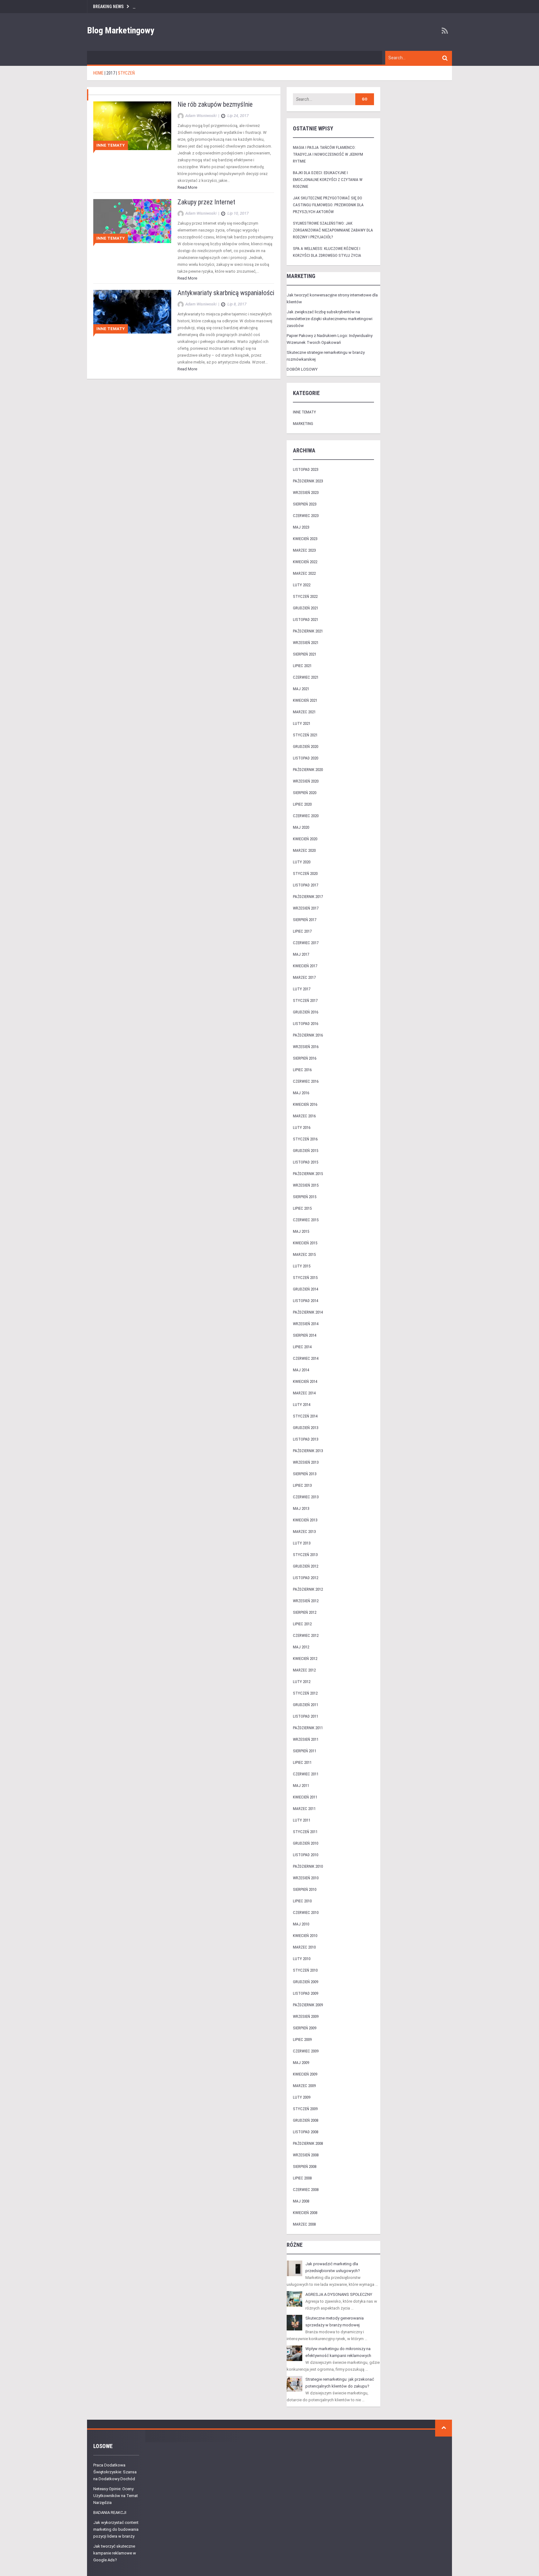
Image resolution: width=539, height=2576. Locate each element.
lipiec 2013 (302, 1485)
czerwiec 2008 (306, 2190)
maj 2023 (301, 527)
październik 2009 (308, 2005)
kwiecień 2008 (305, 2213)
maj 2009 (301, 2063)
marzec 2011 (304, 1809)
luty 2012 (302, 1682)
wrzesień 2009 (306, 2016)
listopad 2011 (306, 1716)
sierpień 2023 (305, 504)
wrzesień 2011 (306, 1739)
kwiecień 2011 (305, 1797)
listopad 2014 (306, 1301)
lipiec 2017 (302, 931)
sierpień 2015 (305, 1197)
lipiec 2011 (302, 1762)
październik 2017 (308, 897)
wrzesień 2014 (306, 1324)
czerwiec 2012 (306, 1635)
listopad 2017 (306, 885)
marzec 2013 (304, 1532)
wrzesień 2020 (306, 781)
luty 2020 (302, 862)
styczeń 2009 (305, 2109)
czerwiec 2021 (306, 677)
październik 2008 (308, 2143)
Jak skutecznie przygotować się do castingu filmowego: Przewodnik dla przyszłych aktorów (328, 205)
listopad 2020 (306, 758)
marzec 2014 (304, 1393)
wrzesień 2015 (306, 1185)
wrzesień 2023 (306, 493)
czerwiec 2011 (306, 1774)
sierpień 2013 (305, 1474)
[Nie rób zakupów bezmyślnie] (132, 126)
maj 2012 (301, 1647)
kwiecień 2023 (305, 539)
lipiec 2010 (302, 1901)
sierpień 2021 (305, 654)
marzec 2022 (304, 573)
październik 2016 (308, 1035)
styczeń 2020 (305, 873)
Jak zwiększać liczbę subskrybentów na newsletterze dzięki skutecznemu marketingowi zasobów (330, 319)
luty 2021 (302, 723)
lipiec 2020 (302, 804)
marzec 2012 (304, 1670)
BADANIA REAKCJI (110, 2513)
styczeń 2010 (305, 1970)
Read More (187, 187)
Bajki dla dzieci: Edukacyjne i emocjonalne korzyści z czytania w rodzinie (328, 180)
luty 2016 (302, 1127)
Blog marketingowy (121, 30)
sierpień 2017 (305, 920)
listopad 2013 (306, 1439)
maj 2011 (301, 1786)
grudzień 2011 (306, 1705)
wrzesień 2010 (306, 1878)
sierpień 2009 (305, 2028)
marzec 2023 (304, 550)
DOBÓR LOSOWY (302, 369)
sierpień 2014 (305, 1335)
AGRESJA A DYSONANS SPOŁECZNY (339, 2294)
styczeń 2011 (305, 1832)
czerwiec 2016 (306, 1081)
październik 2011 (308, 1728)
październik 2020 (308, 770)
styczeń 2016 (305, 1139)
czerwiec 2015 (306, 1220)
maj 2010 (301, 1924)
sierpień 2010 (305, 1889)
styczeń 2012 (305, 1693)
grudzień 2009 (306, 1982)
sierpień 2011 (305, 1751)
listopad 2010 (306, 1855)
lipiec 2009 (302, 2039)
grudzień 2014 (306, 1289)
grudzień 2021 (306, 608)
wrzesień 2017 (306, 908)
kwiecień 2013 (305, 1520)
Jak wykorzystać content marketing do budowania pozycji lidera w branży (116, 2529)
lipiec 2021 (302, 666)
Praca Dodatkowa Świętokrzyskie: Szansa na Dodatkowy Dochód (115, 2472)
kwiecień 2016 (305, 1104)
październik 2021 (308, 631)
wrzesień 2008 (306, 2155)
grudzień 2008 (306, 2120)
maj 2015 (301, 1231)
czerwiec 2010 (306, 1912)
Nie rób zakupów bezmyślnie (215, 104)
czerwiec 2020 (306, 816)
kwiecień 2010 (305, 1936)
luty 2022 (302, 585)
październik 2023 (308, 481)
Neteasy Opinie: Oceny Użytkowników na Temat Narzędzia (116, 2496)
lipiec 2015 (302, 1208)
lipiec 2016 (302, 1070)
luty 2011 (302, 1820)
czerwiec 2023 (306, 516)
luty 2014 (302, 1405)
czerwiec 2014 (306, 1358)
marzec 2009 (304, 2086)
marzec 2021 (304, 712)
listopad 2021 (306, 620)
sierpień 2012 (305, 1612)
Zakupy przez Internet (206, 202)
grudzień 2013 (306, 1428)
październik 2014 (308, 1312)
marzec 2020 (304, 850)
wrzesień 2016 (306, 1047)
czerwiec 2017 (306, 943)
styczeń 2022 (305, 596)
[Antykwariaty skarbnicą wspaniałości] (132, 311)
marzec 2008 (304, 2224)
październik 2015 (308, 1174)
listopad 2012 (306, 1578)
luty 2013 (302, 1543)
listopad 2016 (306, 1024)
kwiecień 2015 (305, 1243)
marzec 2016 (304, 1116)
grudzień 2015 (306, 1151)
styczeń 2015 (305, 1278)
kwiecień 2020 (305, 839)
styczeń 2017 (305, 1000)
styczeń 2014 (305, 1416)
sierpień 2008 (305, 2166)
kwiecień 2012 (305, 1659)
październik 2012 (308, 1589)
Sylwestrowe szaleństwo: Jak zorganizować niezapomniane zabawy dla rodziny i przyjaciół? (333, 230)
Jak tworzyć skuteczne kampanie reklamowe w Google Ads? (115, 2553)
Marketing (303, 424)
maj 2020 (301, 827)
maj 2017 (301, 954)
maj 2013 (301, 1508)
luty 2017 (302, 989)
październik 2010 (308, 1866)
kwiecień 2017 (305, 966)
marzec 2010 (304, 1947)
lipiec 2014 (302, 1347)
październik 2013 (308, 1451)
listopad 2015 (306, 1162)
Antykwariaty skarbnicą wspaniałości (226, 293)
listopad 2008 (306, 2132)
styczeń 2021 (305, 735)
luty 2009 (302, 2097)
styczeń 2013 (305, 1555)
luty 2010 (302, 1959)
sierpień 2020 (305, 793)
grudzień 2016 (306, 1012)
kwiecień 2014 (305, 1381)
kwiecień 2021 (305, 700)
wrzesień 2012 (306, 1601)
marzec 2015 (304, 1254)
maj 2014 (301, 1370)
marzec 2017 (304, 977)
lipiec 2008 (302, 2178)
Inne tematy (111, 145)
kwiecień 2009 (305, 2074)
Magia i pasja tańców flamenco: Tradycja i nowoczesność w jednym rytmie (328, 154)
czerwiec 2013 (306, 1497)
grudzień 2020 (306, 746)
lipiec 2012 (302, 1624)
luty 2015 (302, 1266)
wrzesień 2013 (306, 1462)
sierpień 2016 (305, 1058)
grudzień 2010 (306, 1843)
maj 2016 (301, 1093)
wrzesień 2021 (306, 643)
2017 (111, 73)
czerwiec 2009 (306, 2051)
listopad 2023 (306, 469)
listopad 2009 (306, 1993)
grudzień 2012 (306, 1566)
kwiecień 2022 (305, 562)
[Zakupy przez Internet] (132, 221)
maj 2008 (301, 2201)
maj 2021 (301, 689)
